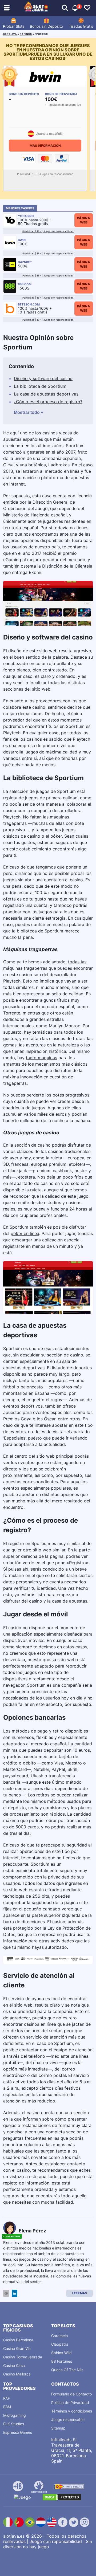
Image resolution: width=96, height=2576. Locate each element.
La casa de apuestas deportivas (46, 394)
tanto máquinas (41, 1058)
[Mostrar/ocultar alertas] (65, 8)
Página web (84, 220)
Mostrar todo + (29, 412)
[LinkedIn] (15, 2293)
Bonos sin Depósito (46, 26)
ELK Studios (14, 2424)
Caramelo (59, 2336)
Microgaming (15, 2415)
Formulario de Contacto (71, 2394)
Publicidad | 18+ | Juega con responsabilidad (48, 231)
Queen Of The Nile (67, 2370)
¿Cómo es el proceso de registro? (48, 402)
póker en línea (25, 1233)
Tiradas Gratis (81, 26)
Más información (45, 146)
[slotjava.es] (36, 8)
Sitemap (58, 2428)
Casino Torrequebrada (23, 2357)
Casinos (26, 34)
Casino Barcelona (18, 2340)
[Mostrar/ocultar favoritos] (87, 8)
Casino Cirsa (14, 2365)
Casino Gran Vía (17, 2348)
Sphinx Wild (61, 2353)
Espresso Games (18, 2432)
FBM (7, 2407)
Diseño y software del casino (43, 378)
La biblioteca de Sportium (40, 386)
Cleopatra (60, 2344)
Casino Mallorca (17, 2374)
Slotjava (10, 34)
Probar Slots (14, 26)
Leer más (79, 2293)
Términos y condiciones (72, 2411)
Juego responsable (68, 2420)
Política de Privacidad (70, 2402)
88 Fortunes (62, 2361)
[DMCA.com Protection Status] (62, 2497)
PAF (7, 2398)
